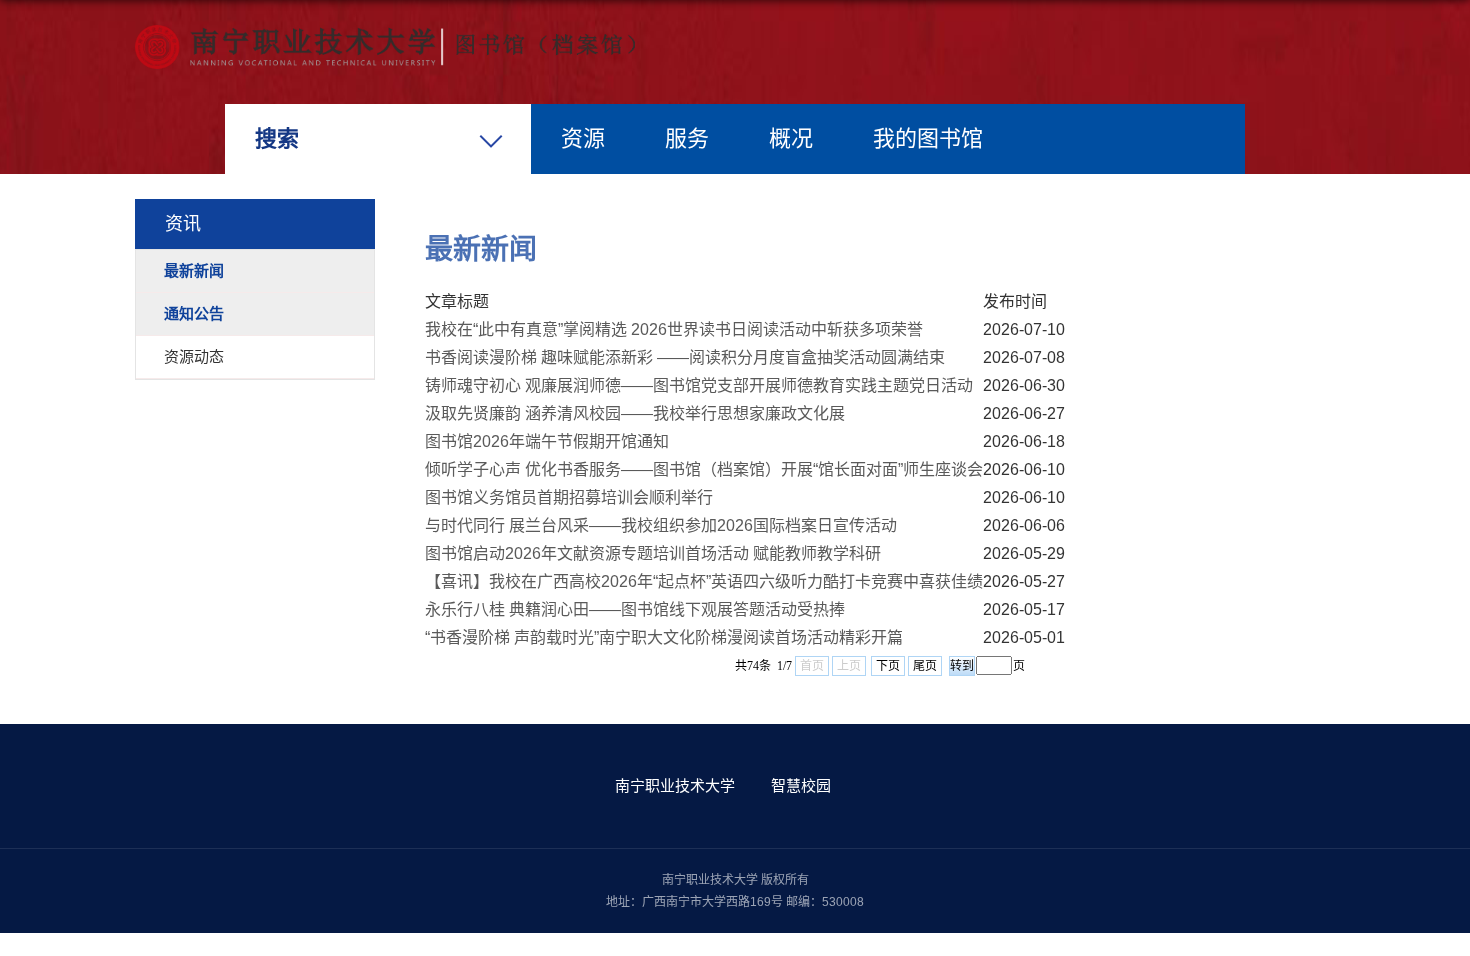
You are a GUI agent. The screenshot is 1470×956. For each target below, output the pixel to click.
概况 (791, 138)
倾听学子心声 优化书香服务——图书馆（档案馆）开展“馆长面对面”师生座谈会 (704, 469)
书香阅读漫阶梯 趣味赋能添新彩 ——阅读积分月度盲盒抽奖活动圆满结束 (685, 357)
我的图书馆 (928, 138)
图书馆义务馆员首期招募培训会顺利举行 (569, 497)
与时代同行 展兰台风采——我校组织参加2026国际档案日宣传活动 (661, 525)
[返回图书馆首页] (385, 31)
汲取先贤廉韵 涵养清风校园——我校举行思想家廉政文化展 (635, 413)
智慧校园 (801, 785)
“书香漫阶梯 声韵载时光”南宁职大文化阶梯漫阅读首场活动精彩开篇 (664, 637)
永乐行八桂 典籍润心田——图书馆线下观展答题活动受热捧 (635, 609)
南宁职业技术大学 (675, 785)
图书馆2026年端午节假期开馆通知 (547, 441)
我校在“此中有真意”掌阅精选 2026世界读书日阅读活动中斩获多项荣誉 (674, 329)
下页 (888, 666)
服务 (687, 138)
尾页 (925, 666)
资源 (583, 138)
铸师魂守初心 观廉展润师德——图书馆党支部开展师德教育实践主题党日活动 (699, 385)
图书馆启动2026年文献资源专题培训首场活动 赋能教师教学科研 (653, 553)
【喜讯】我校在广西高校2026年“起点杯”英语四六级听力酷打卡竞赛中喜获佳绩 (704, 581)
